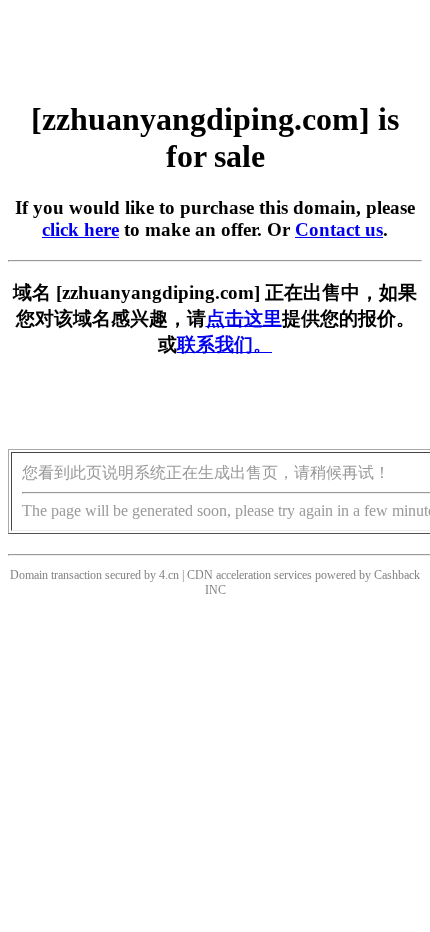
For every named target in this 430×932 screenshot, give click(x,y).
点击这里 (244, 318)
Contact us (339, 229)
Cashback (397, 575)
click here (80, 229)
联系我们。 (224, 344)
